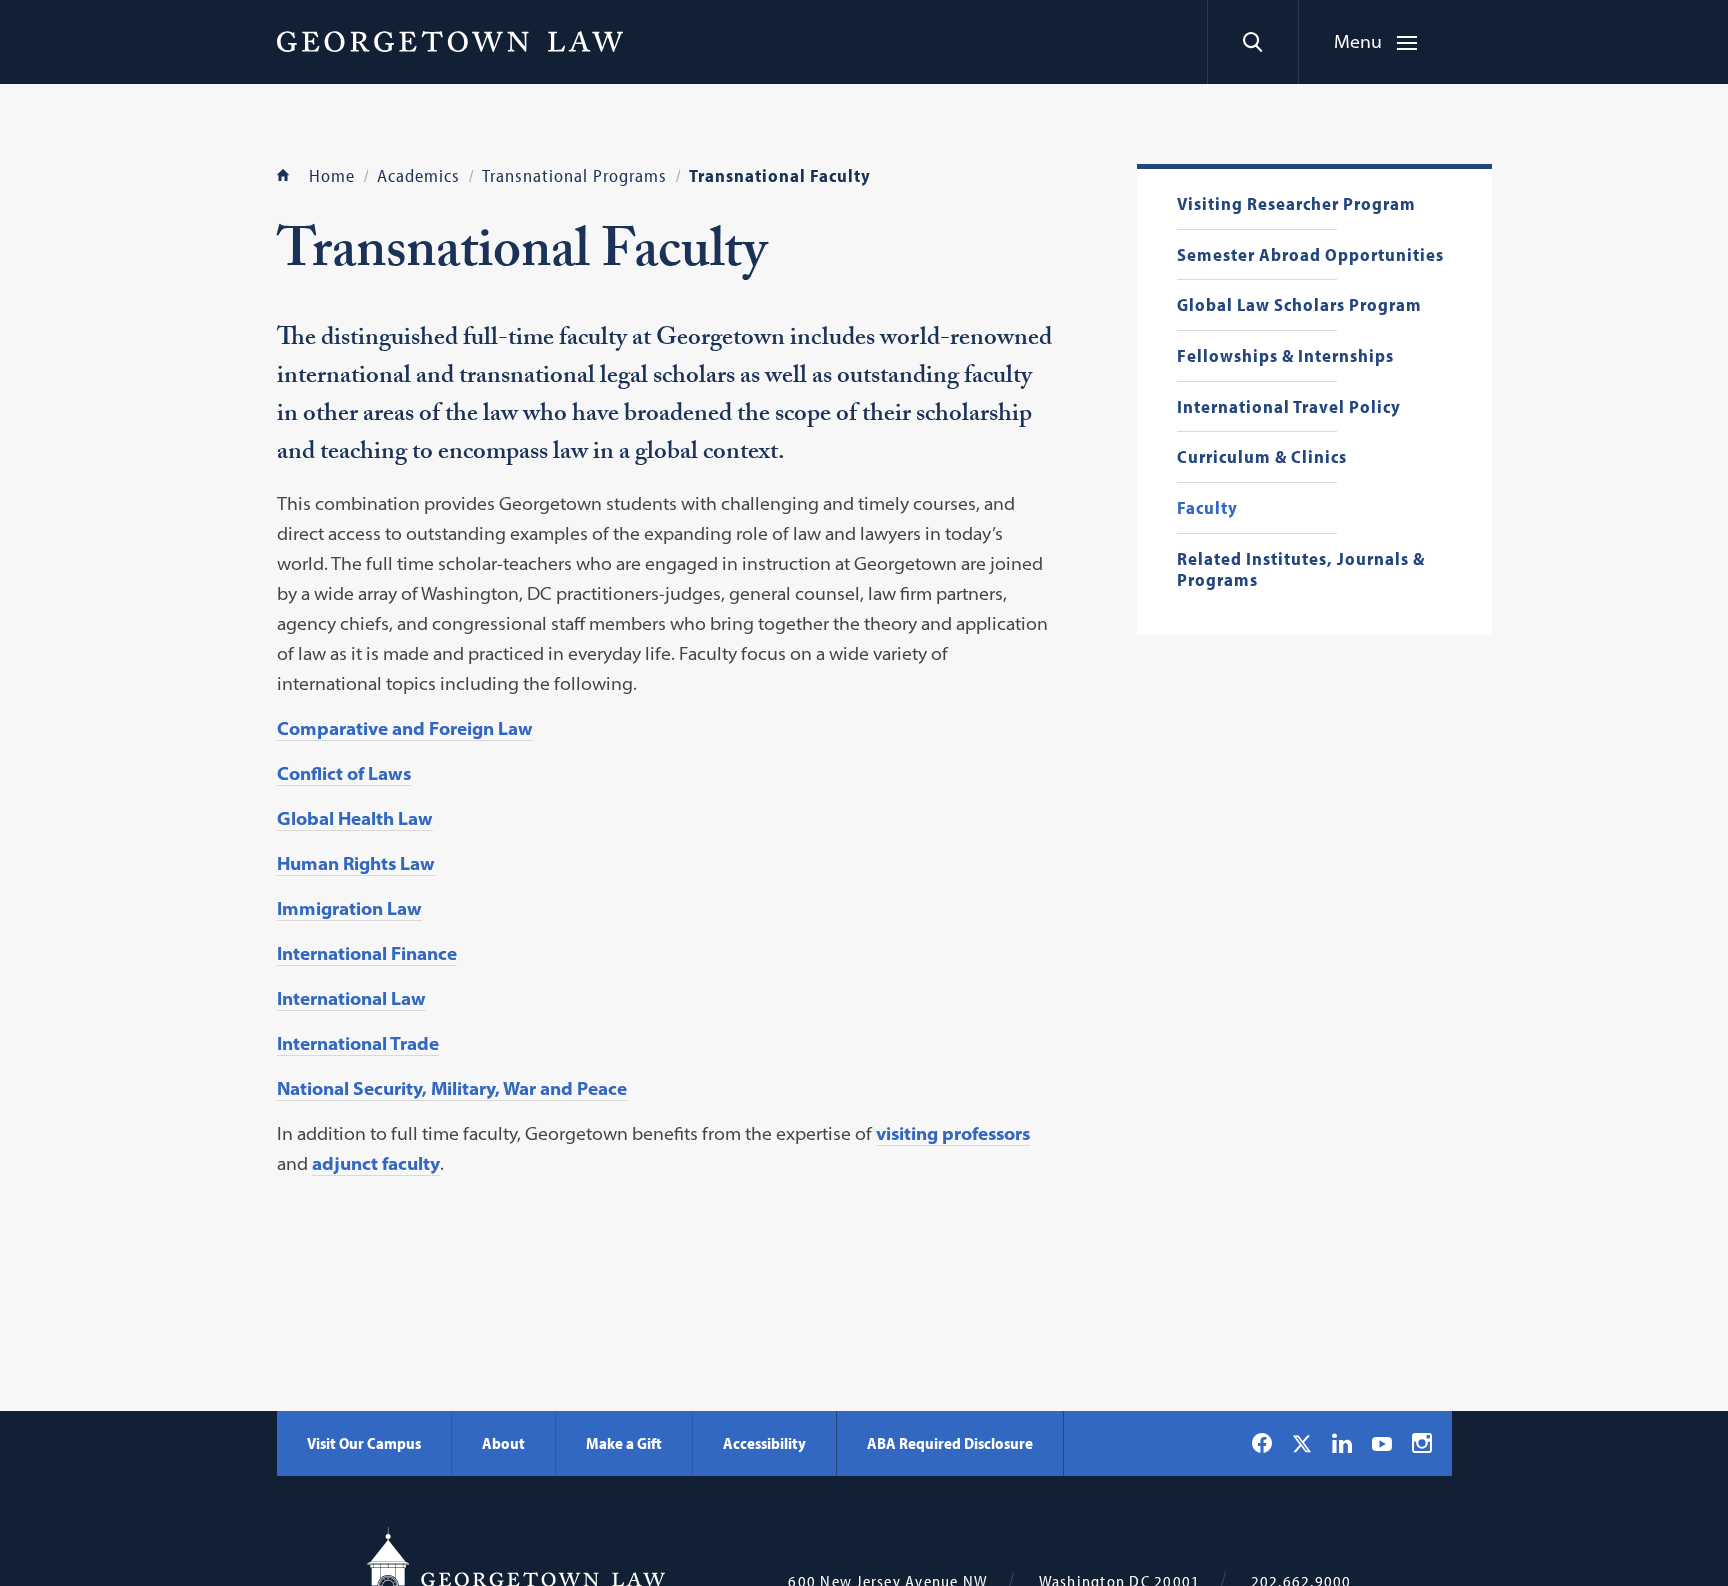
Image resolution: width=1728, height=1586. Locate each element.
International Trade (358, 1043)
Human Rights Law (356, 863)
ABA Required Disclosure (950, 1443)
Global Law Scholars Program (1299, 305)
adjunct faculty (376, 1163)
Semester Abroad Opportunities (1310, 255)
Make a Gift (624, 1443)
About (503, 1443)
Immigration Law (349, 908)
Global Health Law (355, 818)
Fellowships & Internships (1285, 356)
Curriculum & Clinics (1262, 457)
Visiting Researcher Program (1296, 204)
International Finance (367, 953)
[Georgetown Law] (450, 41)
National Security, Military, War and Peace (452, 1088)
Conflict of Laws (344, 773)
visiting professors (953, 1133)
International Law (351, 998)
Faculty (1207, 508)
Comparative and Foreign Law (405, 728)
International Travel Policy (1289, 407)
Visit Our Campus (364, 1443)
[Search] (1252, 42)
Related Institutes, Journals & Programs (1301, 569)
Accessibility (764, 1443)
